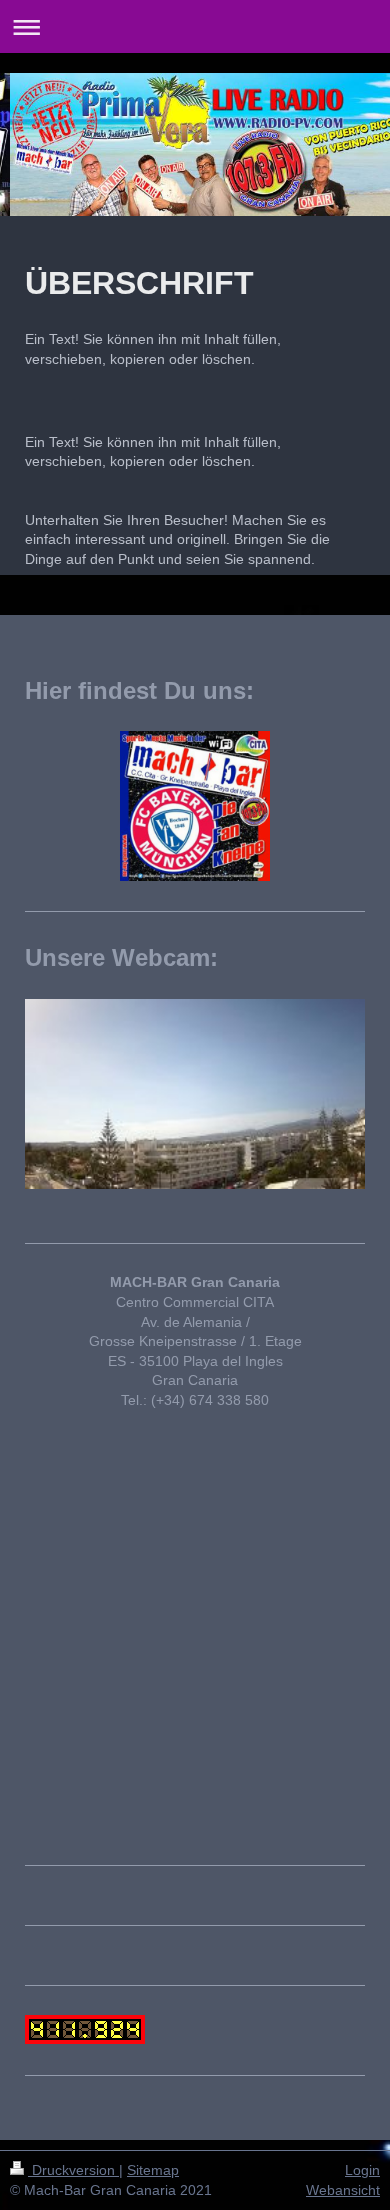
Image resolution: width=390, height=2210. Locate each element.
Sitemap (153, 2170)
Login (362, 2170)
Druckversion (73, 2170)
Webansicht (343, 2190)
